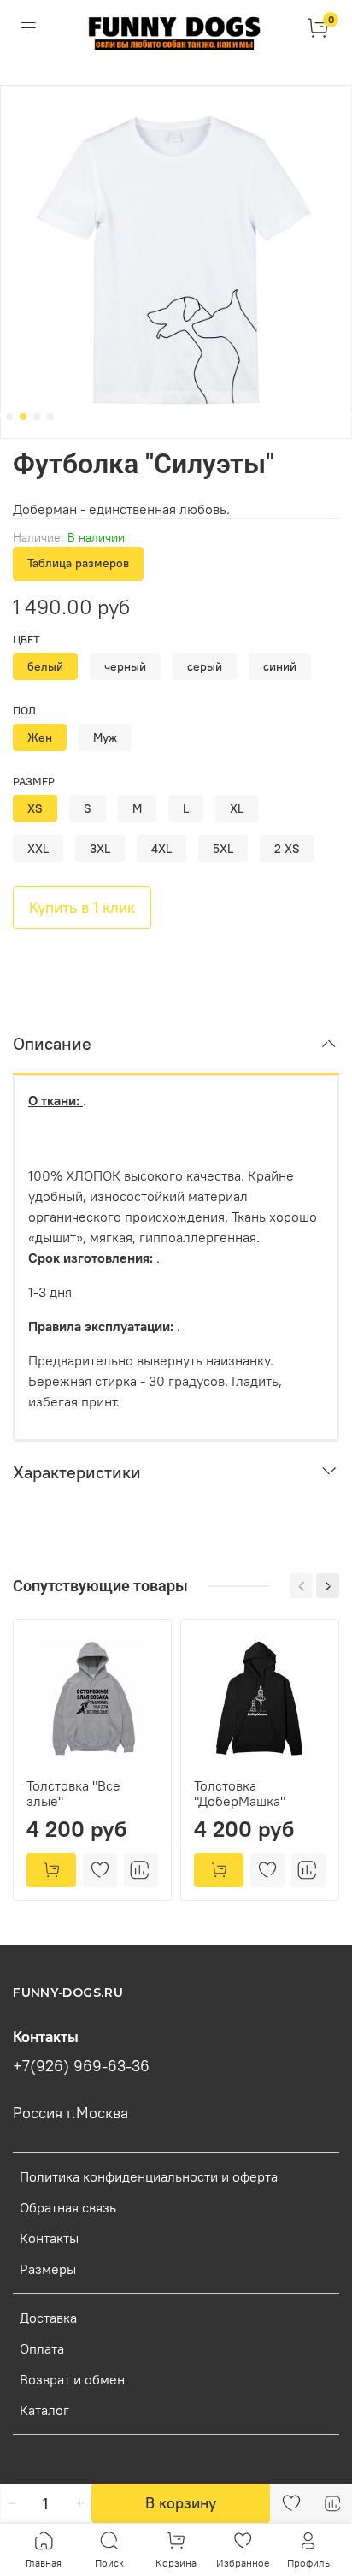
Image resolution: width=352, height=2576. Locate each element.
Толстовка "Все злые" (73, 1793)
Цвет (26, 640)
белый (45, 666)
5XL (223, 849)
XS (35, 808)
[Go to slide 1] (9, 417)
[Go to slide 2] (23, 417)
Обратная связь (68, 2207)
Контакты (49, 2238)
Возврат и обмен (72, 2379)
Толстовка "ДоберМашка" (240, 1793)
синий (280, 666)
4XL (161, 849)
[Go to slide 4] (50, 417)
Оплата (42, 2348)
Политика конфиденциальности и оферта (149, 2176)
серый (205, 666)
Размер (34, 782)
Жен (40, 737)
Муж (105, 737)
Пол (24, 711)
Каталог (44, 2410)
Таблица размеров (78, 563)
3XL (100, 849)
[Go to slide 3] (37, 417)
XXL (38, 849)
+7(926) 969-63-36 (81, 2066)
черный (125, 666)
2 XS (287, 849)
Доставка (48, 2318)
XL (237, 808)
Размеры (48, 2269)
